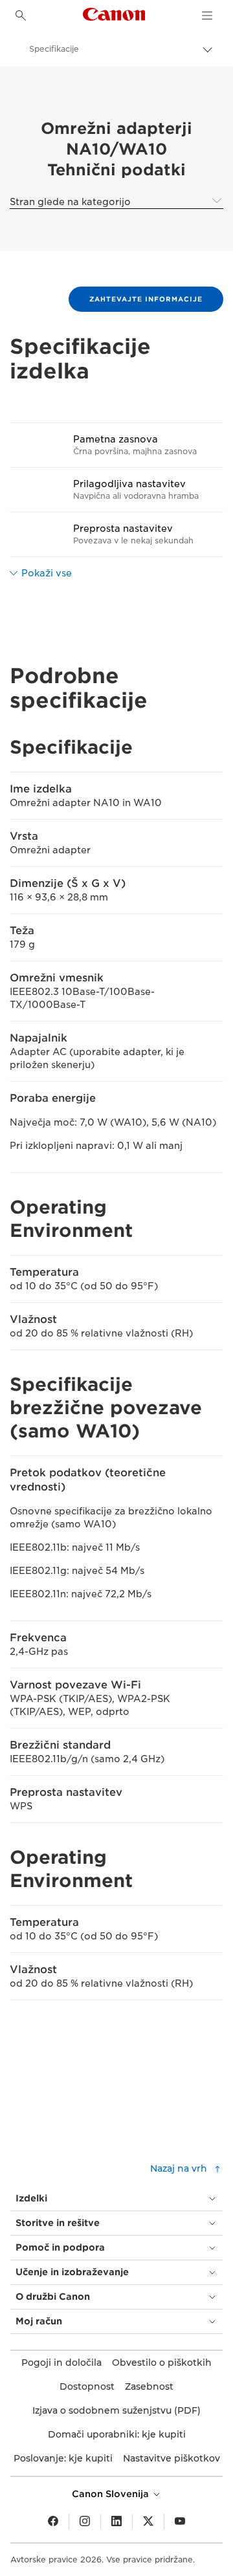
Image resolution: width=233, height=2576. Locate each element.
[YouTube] (180, 2522)
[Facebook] (53, 2522)
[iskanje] (21, 16)
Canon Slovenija (112, 2494)
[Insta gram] (85, 2522)
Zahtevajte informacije (146, 299)
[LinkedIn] (116, 2522)
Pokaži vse (47, 573)
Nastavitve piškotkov (172, 2458)
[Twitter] (148, 2522)
